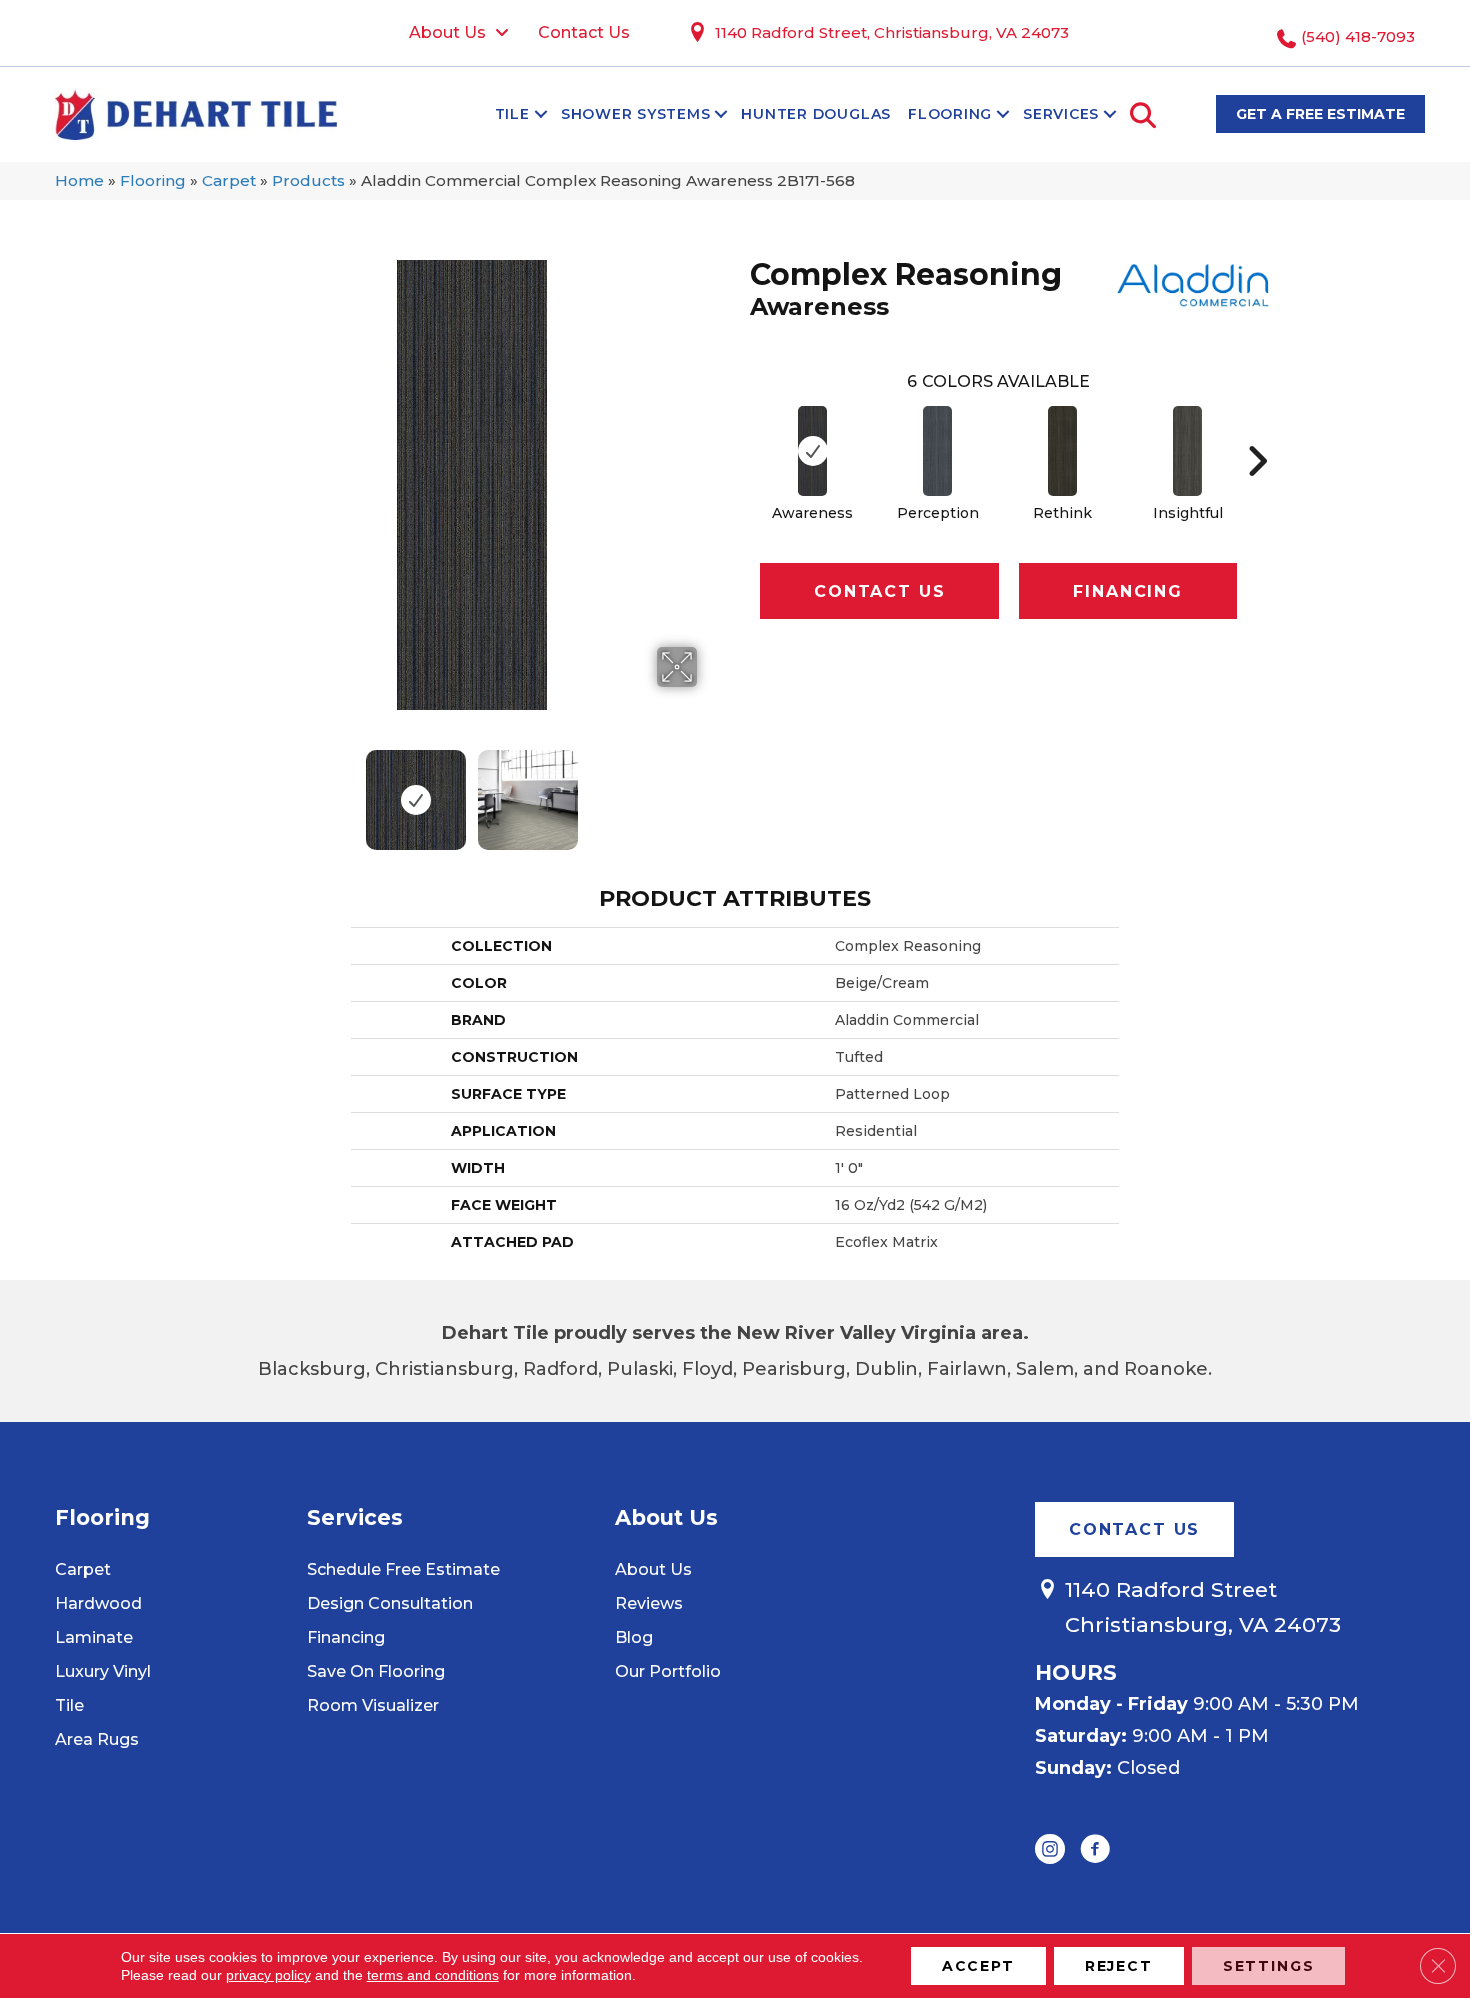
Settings (1269, 1966)
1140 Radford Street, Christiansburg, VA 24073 (892, 32)
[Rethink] (1063, 451)
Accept (978, 1966)
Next (710, 790)
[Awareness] (813, 451)
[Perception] (938, 451)
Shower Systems (636, 114)
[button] (541, 114)
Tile (512, 114)
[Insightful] (1188, 451)
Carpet (229, 180)
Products (308, 180)
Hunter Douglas (816, 114)
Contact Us (879, 591)
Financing (1127, 591)
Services (1061, 114)
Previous (233, 790)
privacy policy (268, 1975)
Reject (1119, 1966)
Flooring (950, 114)
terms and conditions (433, 1975)
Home (79, 180)
